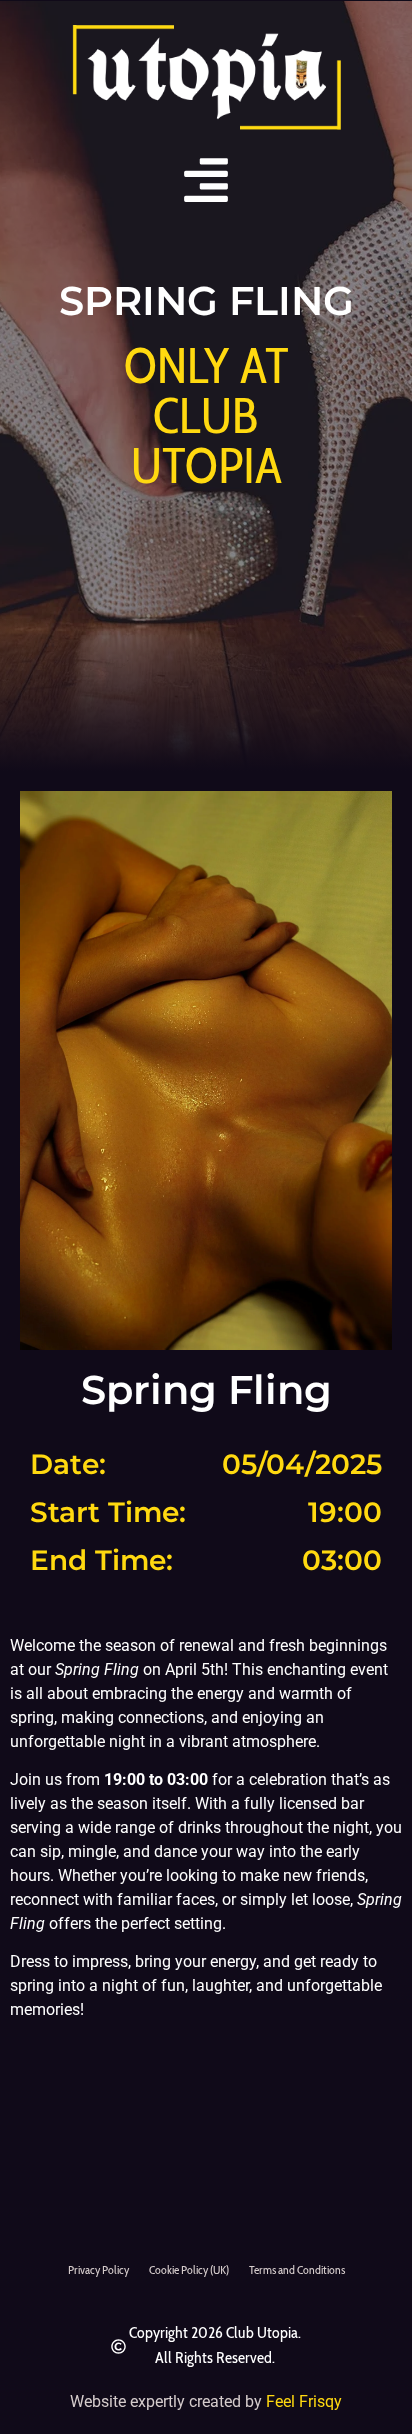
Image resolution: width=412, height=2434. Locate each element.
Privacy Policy (98, 2269)
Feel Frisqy (304, 2401)
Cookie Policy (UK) (189, 2269)
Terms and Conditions (297, 2269)
